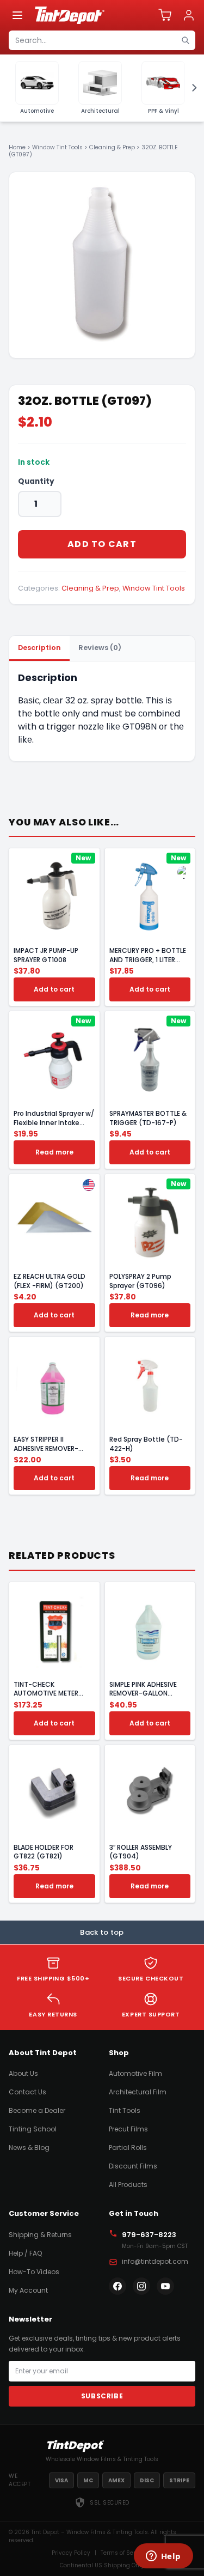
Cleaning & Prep (112, 147)
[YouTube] (165, 2286)
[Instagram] (141, 2286)
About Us (23, 2073)
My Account (28, 2290)
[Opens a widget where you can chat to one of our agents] (163, 2557)
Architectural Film (138, 2092)
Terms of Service (124, 2553)
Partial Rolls (128, 2147)
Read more (54, 1152)
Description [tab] (39, 648)
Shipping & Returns (40, 2235)
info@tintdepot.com (155, 2261)
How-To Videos (34, 2272)
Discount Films (133, 2166)
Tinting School (33, 2129)
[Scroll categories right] (191, 88)
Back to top (102, 1932)
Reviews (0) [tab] (100, 648)
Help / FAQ (25, 2253)
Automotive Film (135, 2073)
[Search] (186, 40)
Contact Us (27, 2092)
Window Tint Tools (57, 147)
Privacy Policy (71, 2553)
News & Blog (29, 2147)
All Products (128, 2185)
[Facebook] (118, 2286)
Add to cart (102, 544)
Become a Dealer (37, 2110)
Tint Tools (125, 2110)
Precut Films (128, 2129)
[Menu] (17, 15)
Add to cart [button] (54, 989)
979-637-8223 (149, 2235)
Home (17, 147)
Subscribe (102, 2396)
